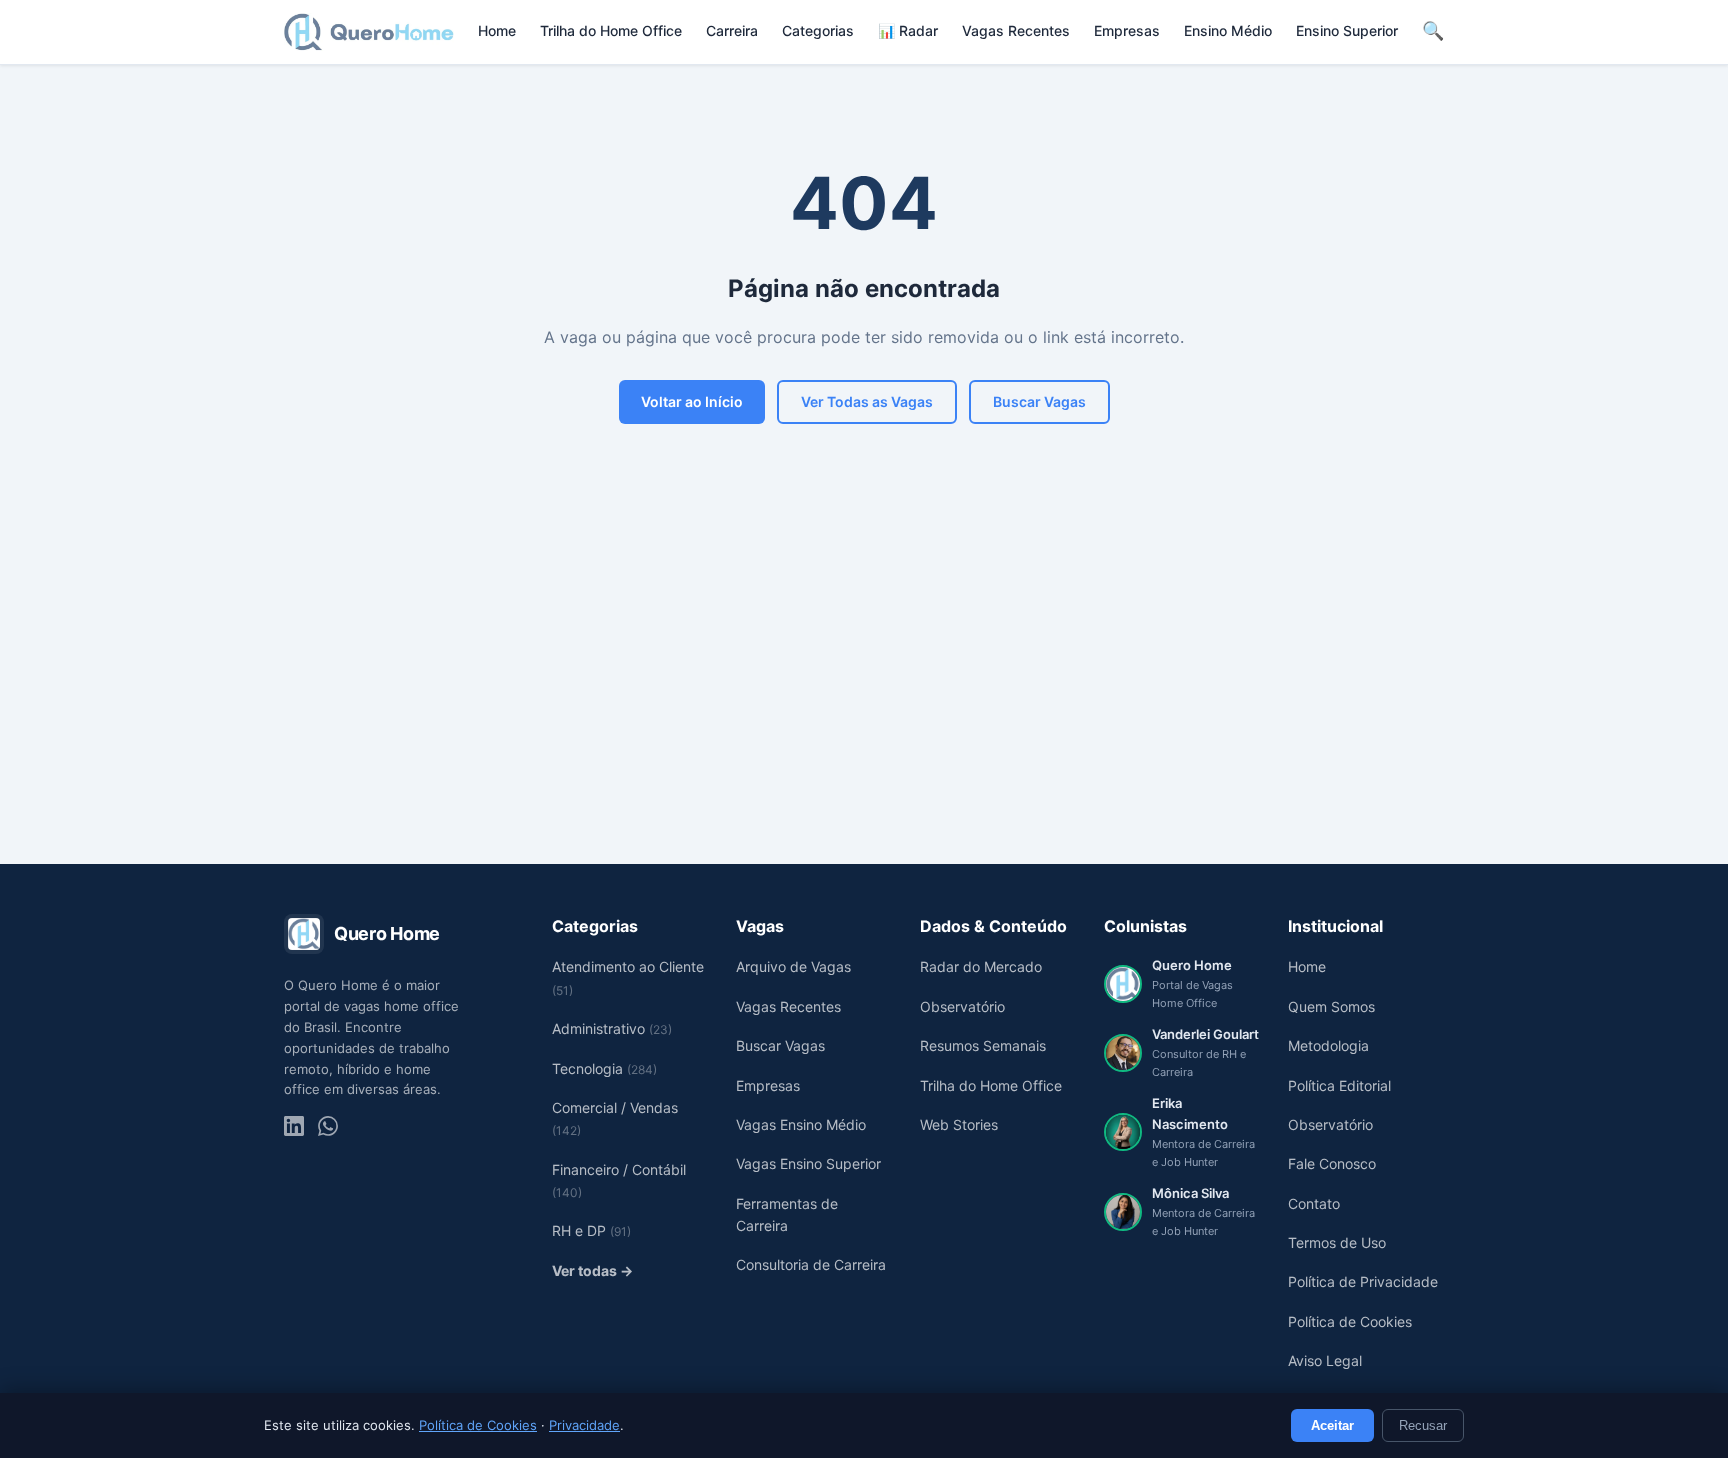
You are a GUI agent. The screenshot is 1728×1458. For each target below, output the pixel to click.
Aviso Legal (1325, 1360)
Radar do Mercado (981, 966)
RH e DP (591, 1230)
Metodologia (1328, 1045)
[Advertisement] (864, 684)
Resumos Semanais (983, 1045)
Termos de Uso (1337, 1242)
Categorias (818, 30)
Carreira (732, 30)
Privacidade (584, 1425)
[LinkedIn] (294, 1126)
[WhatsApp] (328, 1126)
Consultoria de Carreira (811, 1264)
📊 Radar (908, 30)
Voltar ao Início (692, 401)
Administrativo (612, 1028)
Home (497, 30)
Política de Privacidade (1363, 1281)
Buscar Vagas (1039, 401)
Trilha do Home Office (611, 30)
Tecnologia (604, 1068)
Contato (1314, 1203)
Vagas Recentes (1016, 30)
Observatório (962, 1006)
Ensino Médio (1228, 30)
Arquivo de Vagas (793, 966)
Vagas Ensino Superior (808, 1163)
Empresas (1127, 30)
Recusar (1423, 1425)
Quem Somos (1331, 1006)
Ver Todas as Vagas (867, 401)
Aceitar (1332, 1425)
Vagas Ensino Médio (801, 1124)
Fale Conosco (1332, 1163)
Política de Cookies (478, 1425)
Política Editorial (1339, 1085)
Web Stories (959, 1124)
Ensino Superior (1347, 30)
